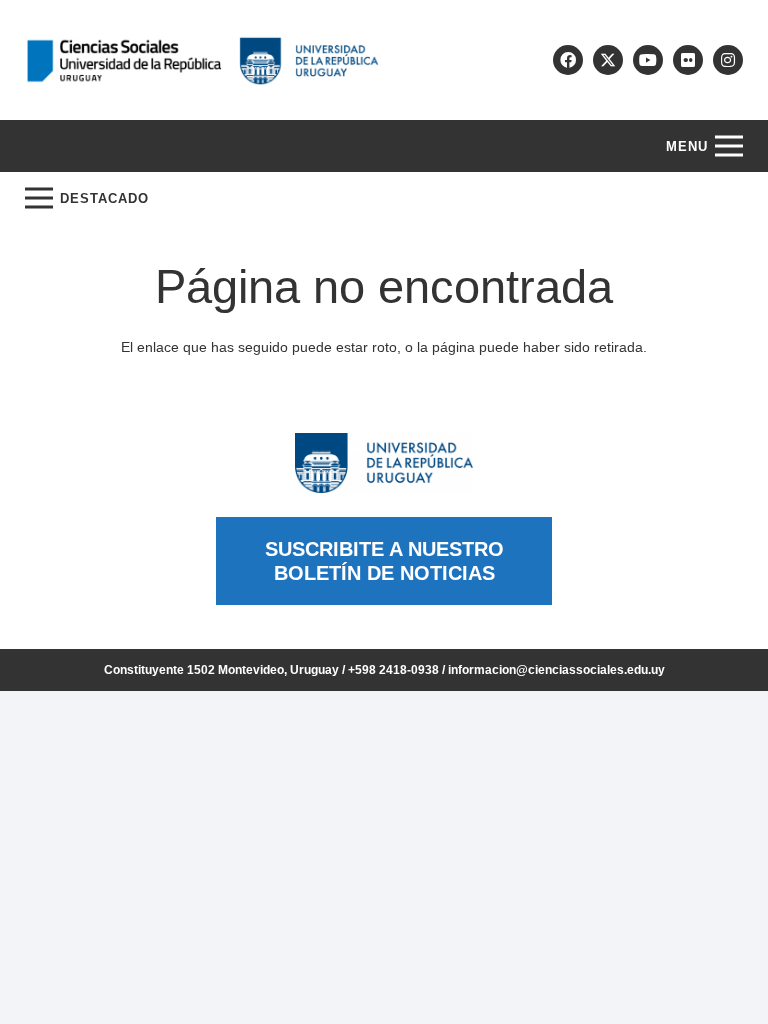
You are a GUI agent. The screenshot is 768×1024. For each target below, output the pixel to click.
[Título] (608, 60)
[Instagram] (728, 60)
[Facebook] (568, 60)
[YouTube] (648, 60)
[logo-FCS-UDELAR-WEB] (202, 60)
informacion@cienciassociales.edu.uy (556, 670)
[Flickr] (688, 60)
